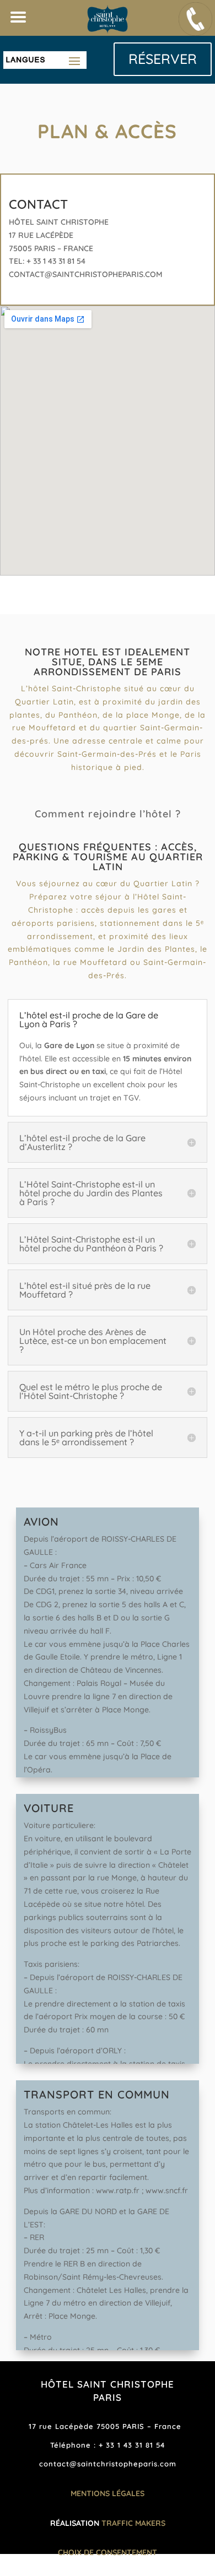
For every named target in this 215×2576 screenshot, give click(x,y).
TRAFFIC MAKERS (133, 2523)
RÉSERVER (163, 59)
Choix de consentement (108, 2552)
